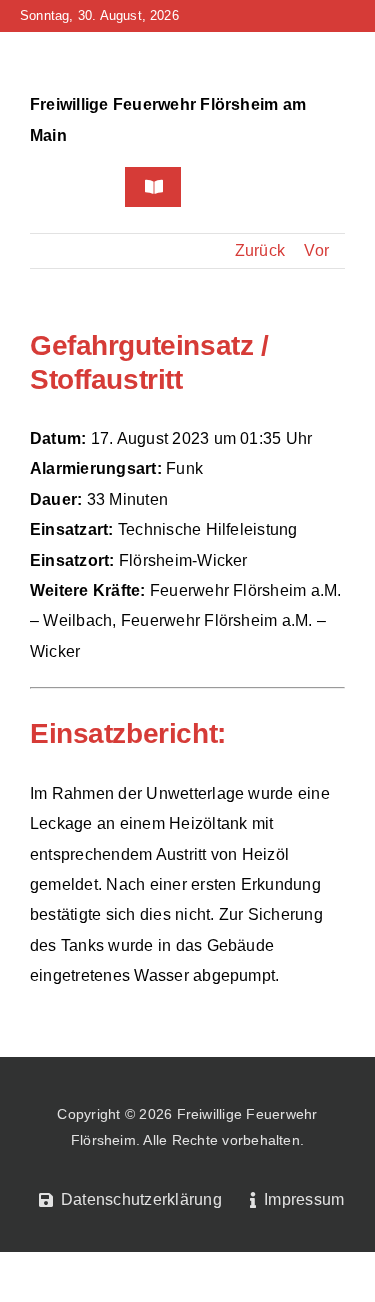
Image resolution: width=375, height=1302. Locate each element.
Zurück (260, 250)
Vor (316, 250)
